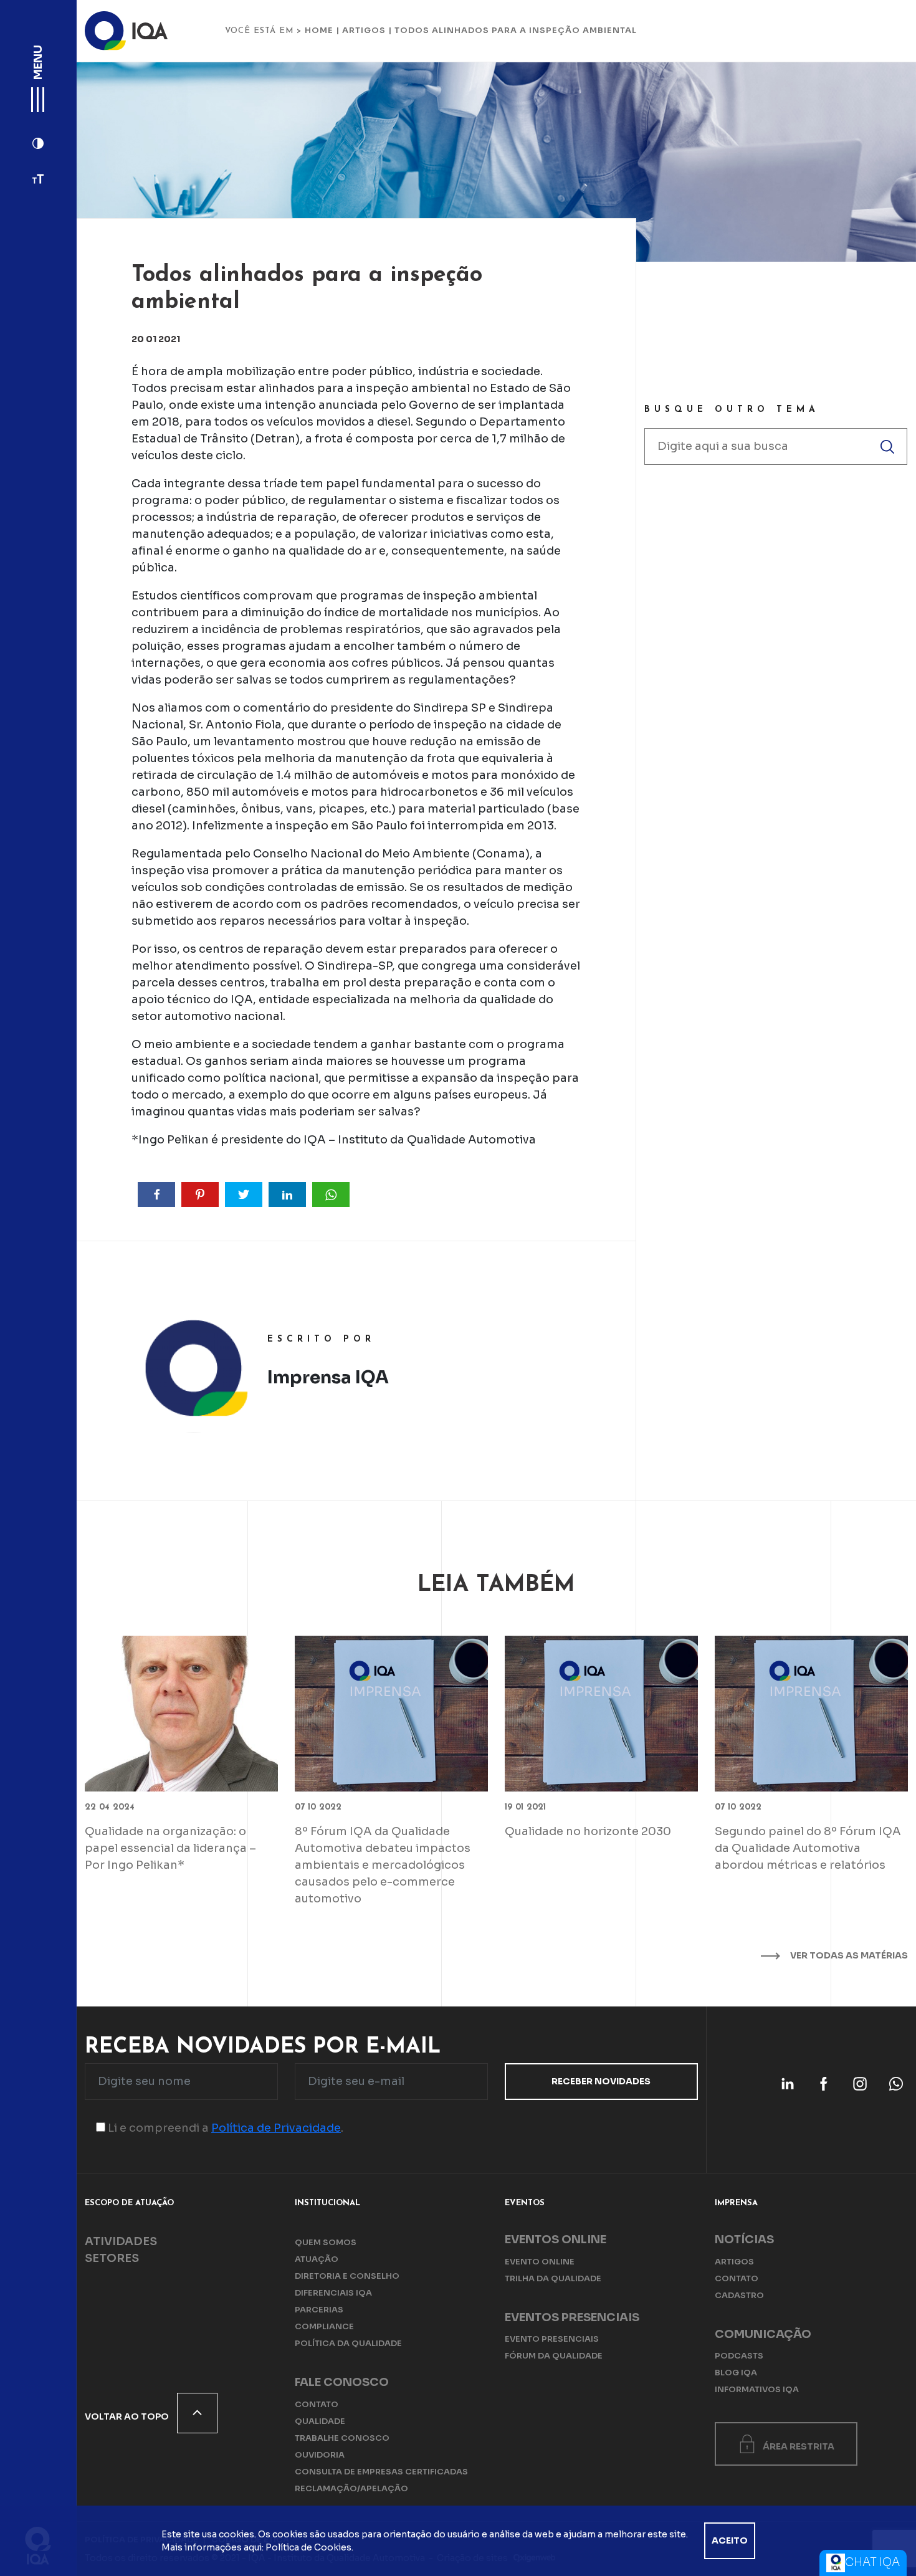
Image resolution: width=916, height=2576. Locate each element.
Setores (112, 2258)
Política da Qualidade (348, 2343)
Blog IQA (736, 2373)
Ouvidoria (320, 2455)
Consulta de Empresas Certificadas (381, 2472)
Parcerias (319, 2310)
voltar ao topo (128, 2416)
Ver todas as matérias (848, 1955)
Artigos (364, 30)
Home (319, 30)
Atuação (317, 2259)
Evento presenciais (552, 2339)
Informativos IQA (757, 2389)
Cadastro (739, 2295)
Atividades (121, 2241)
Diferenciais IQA (333, 2293)
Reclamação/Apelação (351, 2488)
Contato (317, 2404)
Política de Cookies (308, 2547)
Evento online (540, 2262)
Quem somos (326, 2242)
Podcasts (739, 2356)
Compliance (324, 2326)
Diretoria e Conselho (347, 2276)
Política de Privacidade (276, 2128)
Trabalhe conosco (342, 2438)
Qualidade (320, 2421)
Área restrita (799, 2446)
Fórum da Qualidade (554, 2356)
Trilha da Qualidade (553, 2278)
